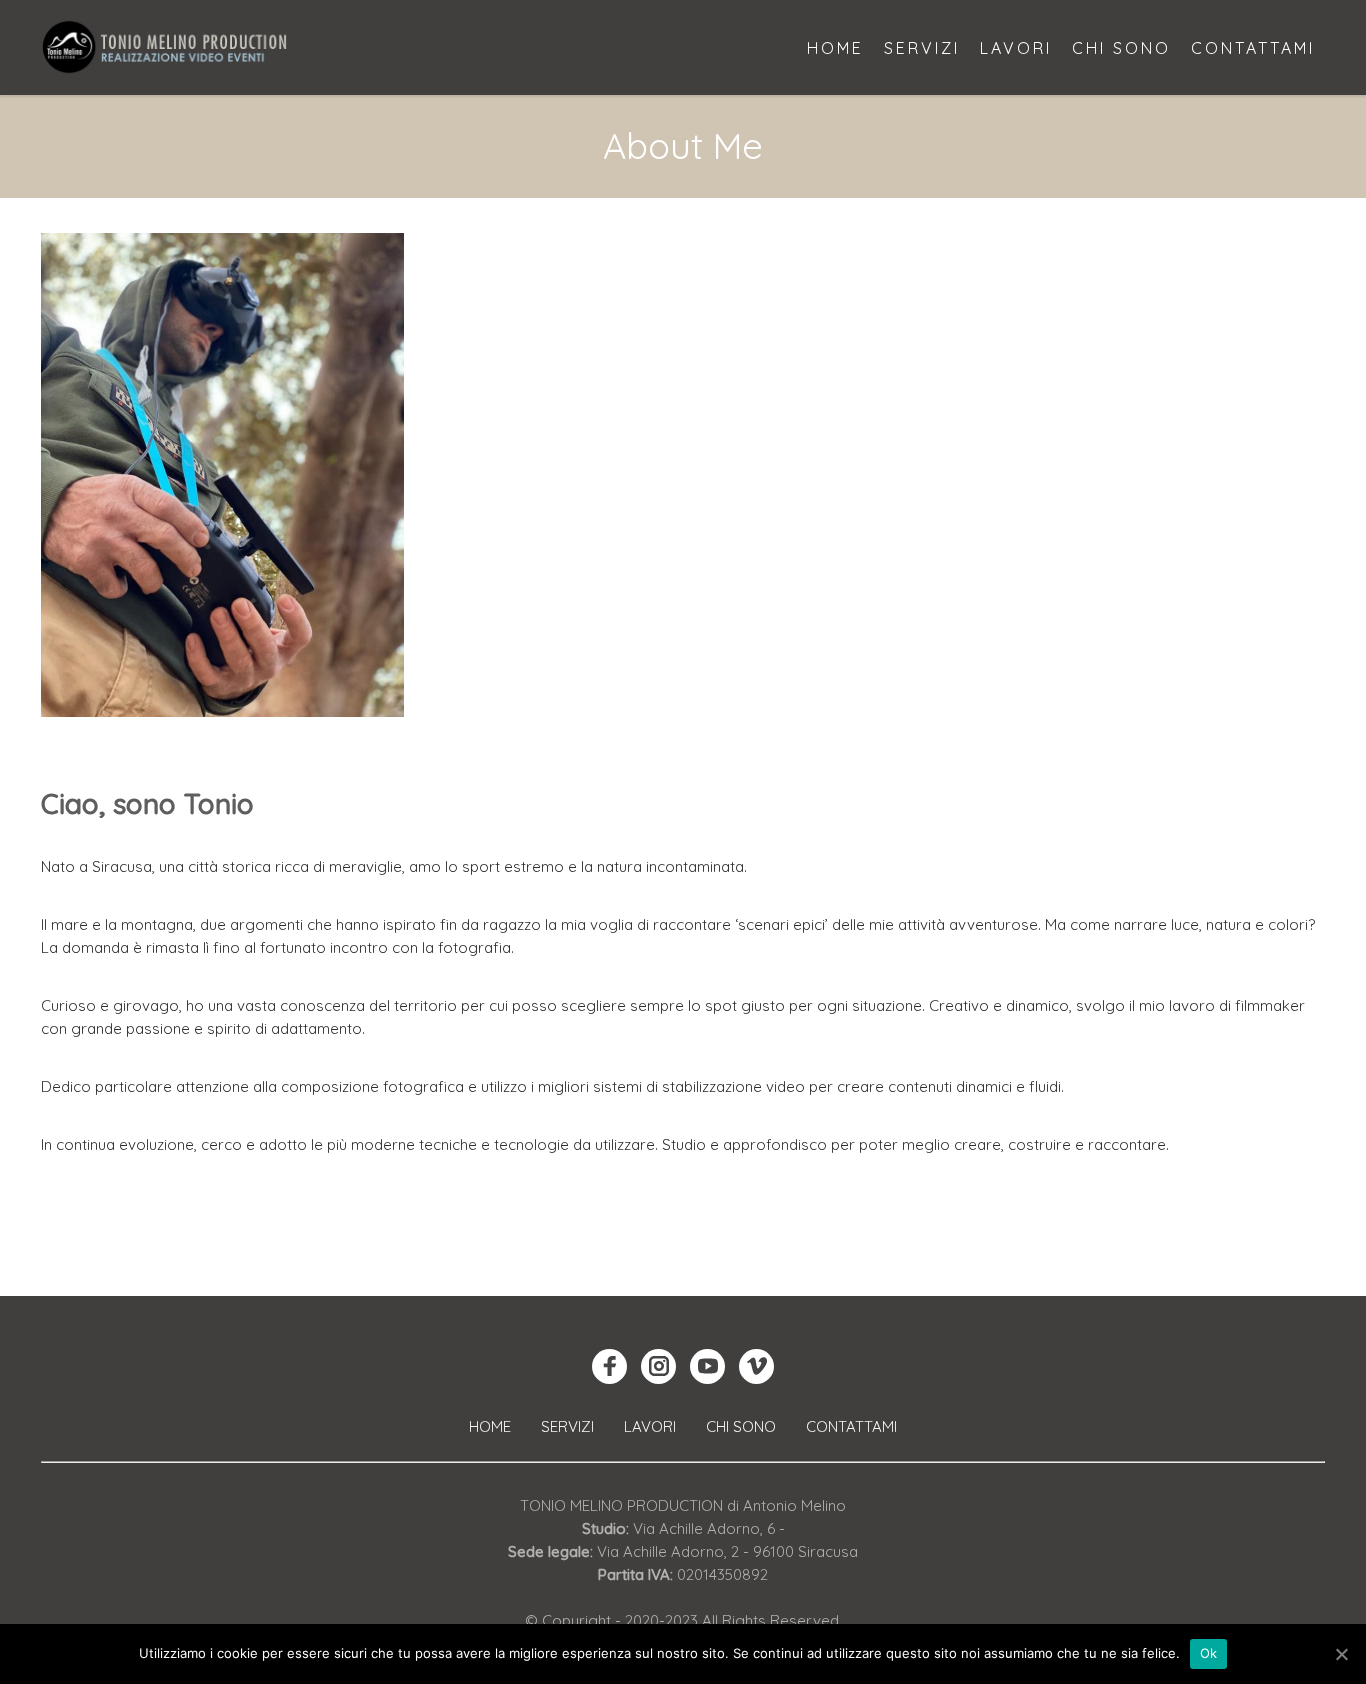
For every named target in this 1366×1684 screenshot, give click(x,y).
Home (490, 1426)
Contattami (851, 1426)
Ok (1209, 1653)
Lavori (650, 1426)
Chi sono (741, 1426)
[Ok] (1341, 1654)
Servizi (567, 1426)
